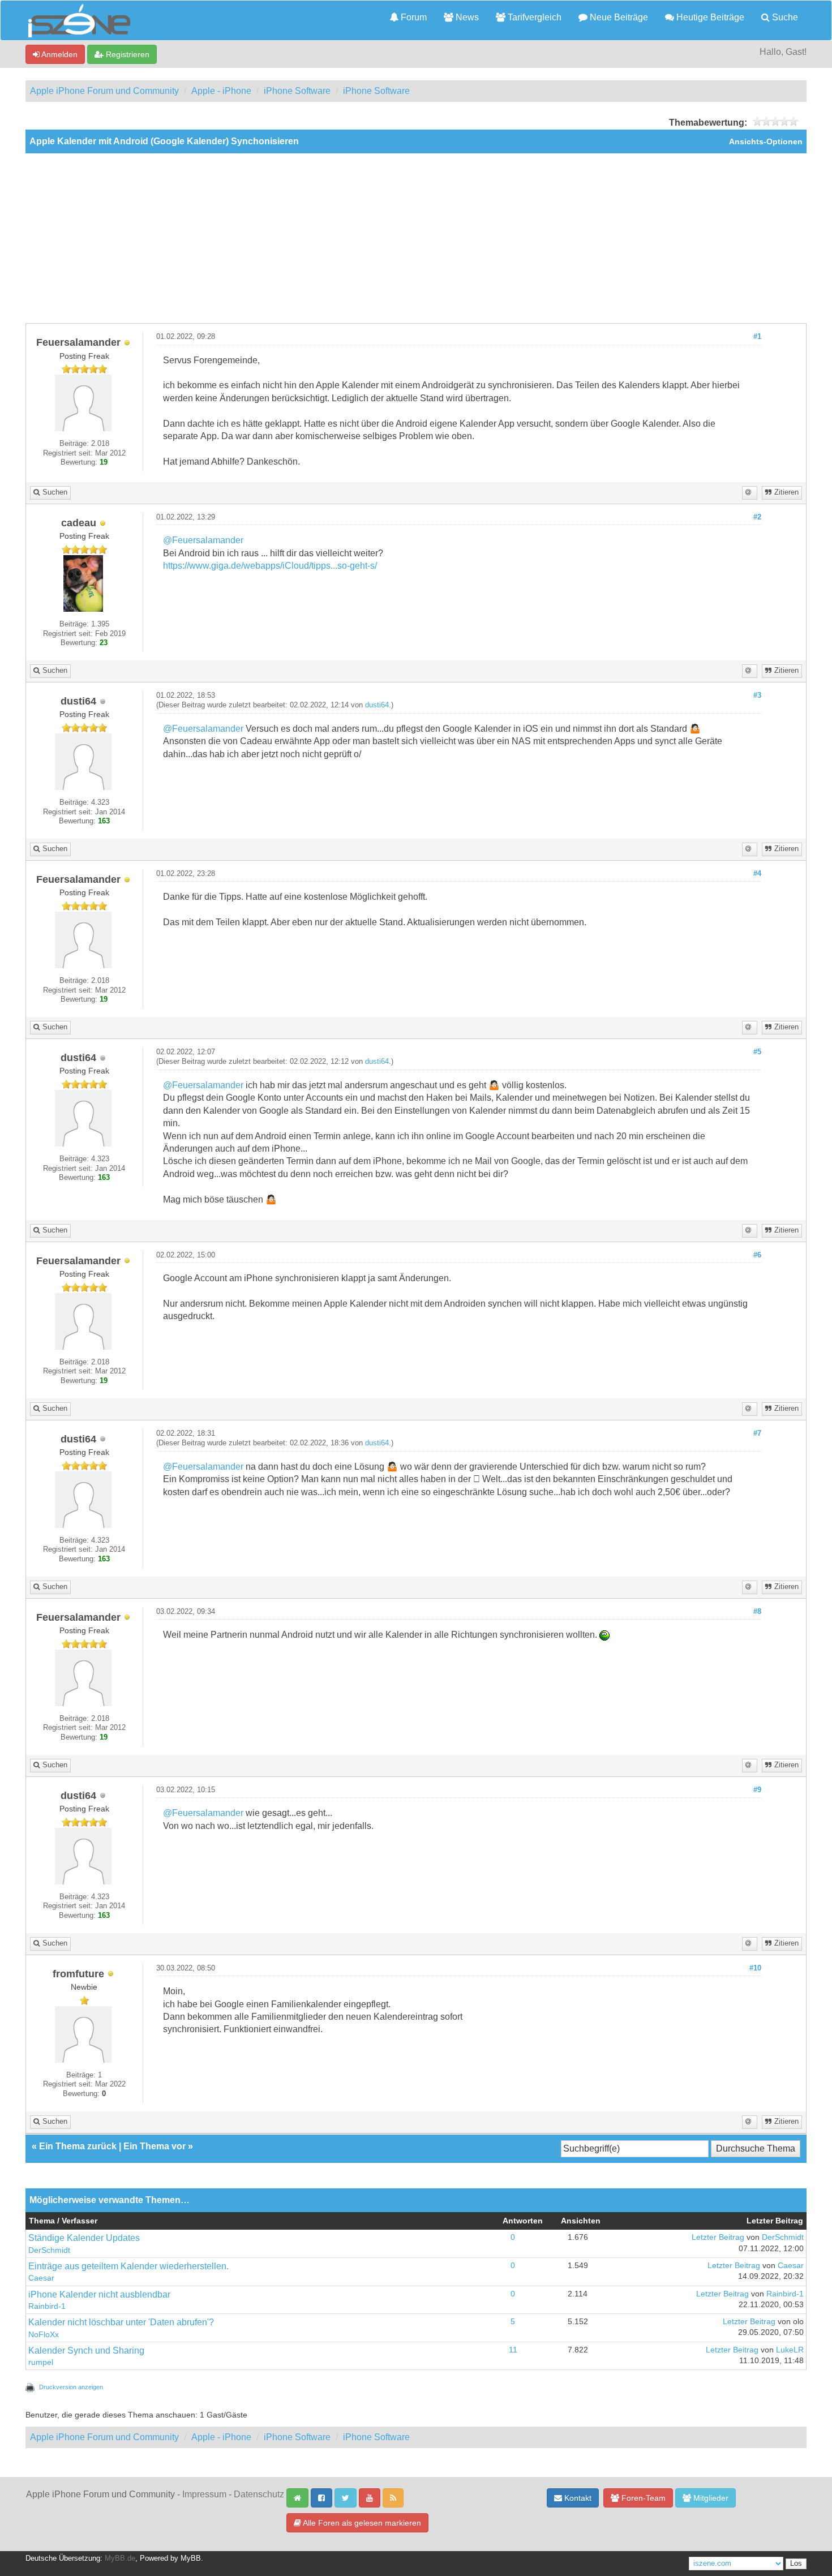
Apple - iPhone (221, 91)
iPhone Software (297, 91)
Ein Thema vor (155, 2146)
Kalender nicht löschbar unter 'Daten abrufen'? (121, 2322)
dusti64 (377, 705)
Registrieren (126, 54)
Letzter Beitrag (718, 2237)
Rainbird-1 (47, 2306)
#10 (755, 1968)
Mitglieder (710, 2498)
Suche (784, 17)
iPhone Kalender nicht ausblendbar (99, 2294)
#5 (757, 1052)
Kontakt (577, 2498)
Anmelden (59, 54)
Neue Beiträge (618, 17)
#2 (757, 517)
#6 (757, 1255)
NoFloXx (44, 2335)
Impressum (204, 2494)
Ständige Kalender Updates (84, 2238)
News (466, 17)
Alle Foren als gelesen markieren (361, 2523)
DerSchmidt (49, 2250)
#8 (757, 1612)
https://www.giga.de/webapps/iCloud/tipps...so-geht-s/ (270, 566)
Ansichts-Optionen (766, 142)
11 (513, 2350)
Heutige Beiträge (709, 17)
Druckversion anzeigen (71, 2387)
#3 (757, 695)
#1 (757, 337)
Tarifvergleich (533, 17)
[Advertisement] (416, 238)
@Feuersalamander (203, 540)
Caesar (41, 2278)
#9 (757, 1790)
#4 (757, 874)
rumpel (41, 2362)
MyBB (191, 2558)
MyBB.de (120, 2558)
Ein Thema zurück (78, 2146)
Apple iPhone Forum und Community (104, 91)
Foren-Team (642, 2498)
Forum (413, 17)
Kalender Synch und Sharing (86, 2350)
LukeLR (790, 2350)
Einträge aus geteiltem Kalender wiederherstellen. (128, 2266)
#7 (757, 1433)
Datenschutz (259, 2494)
